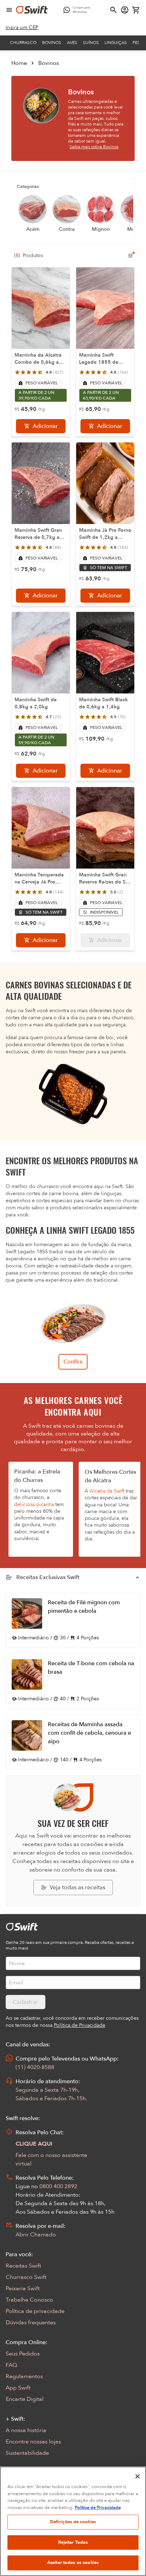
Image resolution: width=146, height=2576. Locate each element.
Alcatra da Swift (107, 1491)
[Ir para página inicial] (32, 10)
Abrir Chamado (36, 2235)
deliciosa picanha (34, 1504)
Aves (72, 43)
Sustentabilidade (27, 2453)
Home (19, 63)
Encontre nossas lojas (33, 2442)
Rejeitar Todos (73, 2542)
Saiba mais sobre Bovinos (94, 147)
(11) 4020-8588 (35, 2067)
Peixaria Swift (23, 2288)
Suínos (91, 43)
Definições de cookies (73, 2522)
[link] (22, 28)
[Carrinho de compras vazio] (136, 10)
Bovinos (52, 43)
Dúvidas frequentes (31, 2323)
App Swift (18, 2388)
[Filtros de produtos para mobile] (130, 256)
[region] (73, 2521)
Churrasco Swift (26, 2277)
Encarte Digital (25, 2399)
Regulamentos (24, 2376)
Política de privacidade (35, 2311)
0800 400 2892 (58, 2186)
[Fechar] (137, 2476)
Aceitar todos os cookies (73, 2563)
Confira (73, 1362)
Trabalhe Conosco (29, 2300)
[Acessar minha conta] (125, 10)
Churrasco (23, 43)
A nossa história (26, 2430)
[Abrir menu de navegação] (9, 10)
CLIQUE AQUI (34, 2144)
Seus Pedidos (23, 2354)
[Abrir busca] (113, 10)
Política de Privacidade (98, 2508)
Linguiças (116, 43)
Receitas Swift (23, 2266)
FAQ (11, 2365)
